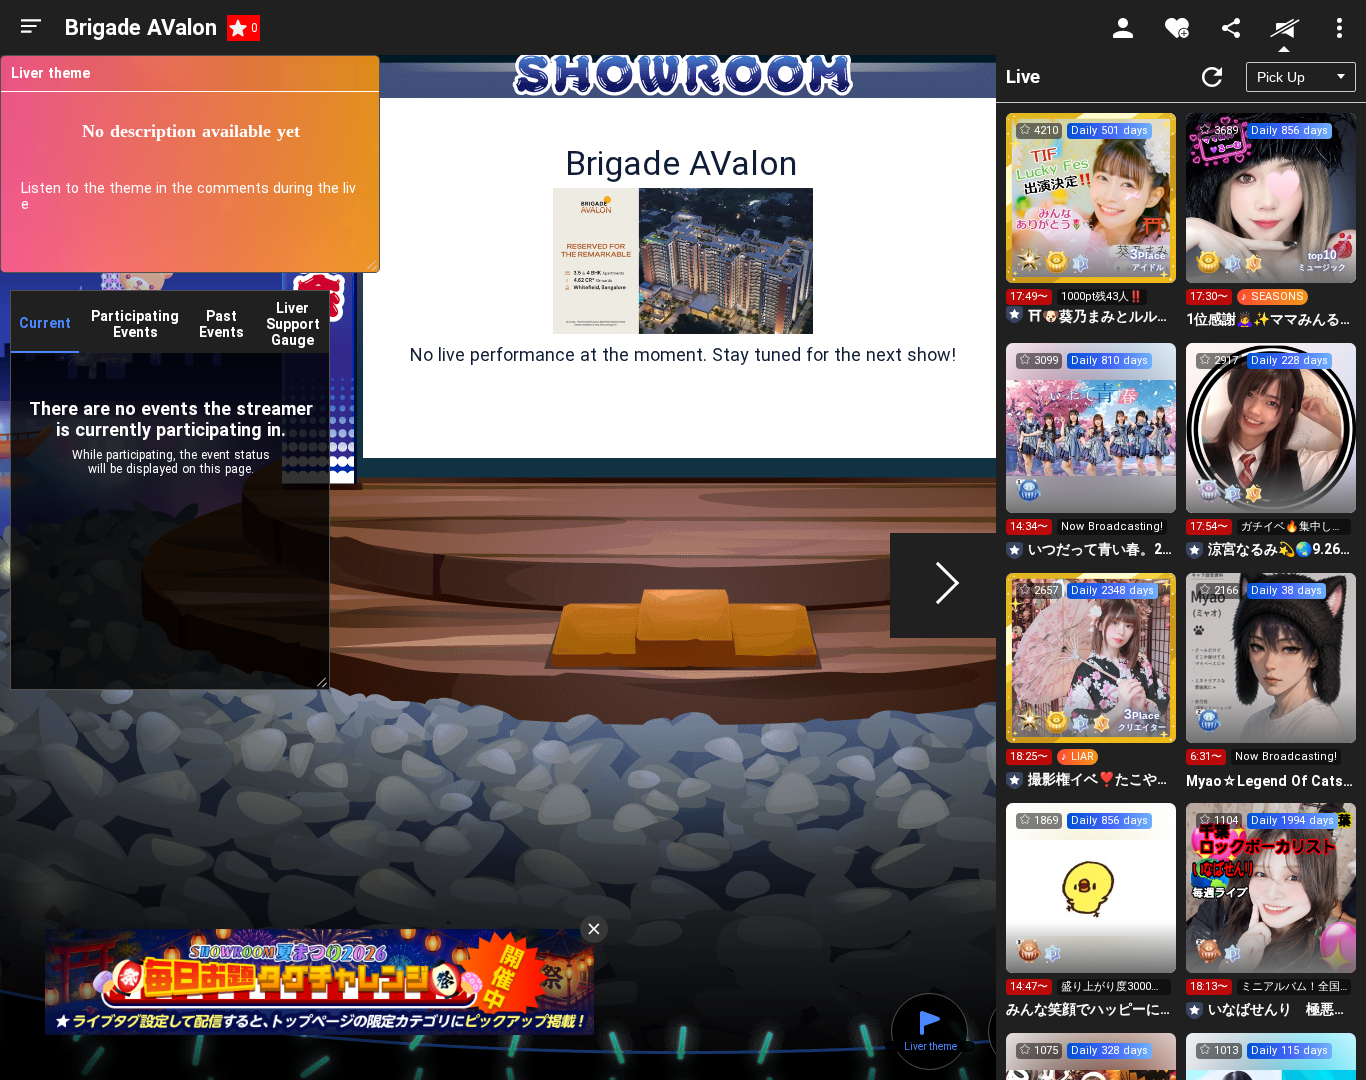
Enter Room (1091, 216)
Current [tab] (45, 323)
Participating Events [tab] (135, 324)
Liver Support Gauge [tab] (293, 324)
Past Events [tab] (221, 324)
